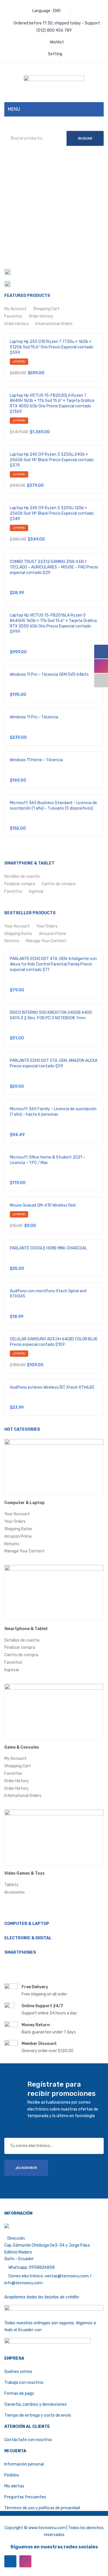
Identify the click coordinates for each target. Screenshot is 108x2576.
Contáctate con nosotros (28, 2440)
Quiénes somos (18, 2372)
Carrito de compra (59, 884)
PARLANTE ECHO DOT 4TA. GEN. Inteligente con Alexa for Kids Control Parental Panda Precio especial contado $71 (53, 964)
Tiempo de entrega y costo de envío (38, 2415)
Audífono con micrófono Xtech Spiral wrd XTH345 (48, 1294)
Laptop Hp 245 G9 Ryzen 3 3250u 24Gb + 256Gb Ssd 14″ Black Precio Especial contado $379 (52, 460)
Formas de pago (19, 2393)
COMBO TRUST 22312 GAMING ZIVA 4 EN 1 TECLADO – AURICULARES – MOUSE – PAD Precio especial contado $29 (54, 567)
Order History (41, 316)
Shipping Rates (18, 934)
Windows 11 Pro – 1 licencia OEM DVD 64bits (49, 674)
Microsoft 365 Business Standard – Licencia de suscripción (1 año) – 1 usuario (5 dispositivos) (53, 806)
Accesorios (15, 1892)
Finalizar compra (20, 884)
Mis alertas (14, 2486)
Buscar (85, 138)
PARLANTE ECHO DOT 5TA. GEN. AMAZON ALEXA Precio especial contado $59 (54, 1063)
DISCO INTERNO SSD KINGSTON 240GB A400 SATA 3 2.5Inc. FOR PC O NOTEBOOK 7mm (51, 1015)
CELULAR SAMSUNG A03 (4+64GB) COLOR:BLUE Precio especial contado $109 (54, 1342)
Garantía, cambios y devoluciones (36, 2404)
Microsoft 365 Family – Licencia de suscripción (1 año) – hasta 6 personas (53, 1112)
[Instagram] (25, 2561)
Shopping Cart (46, 309)
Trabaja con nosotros (24, 2383)
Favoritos (13, 316)
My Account (15, 309)
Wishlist (57, 42)
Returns (12, 941)
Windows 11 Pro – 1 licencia (34, 717)
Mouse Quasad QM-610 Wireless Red (43, 1205)
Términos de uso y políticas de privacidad (42, 2508)
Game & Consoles (22, 1747)
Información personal (24, 2464)
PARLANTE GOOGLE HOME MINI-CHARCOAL (48, 1248)
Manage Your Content (46, 941)
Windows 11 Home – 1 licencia (36, 760)
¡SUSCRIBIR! (26, 2168)
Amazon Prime (53, 934)
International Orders (54, 324)
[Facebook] (10, 2561)
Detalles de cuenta (22, 876)
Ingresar (36, 891)
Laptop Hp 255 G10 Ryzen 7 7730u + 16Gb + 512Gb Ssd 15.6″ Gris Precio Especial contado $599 (52, 347)
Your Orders (47, 926)
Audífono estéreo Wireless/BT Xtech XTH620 (52, 1387)
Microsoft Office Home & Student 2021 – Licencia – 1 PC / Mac (48, 1160)
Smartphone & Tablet (26, 1629)
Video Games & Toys (24, 1873)
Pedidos (12, 2475)
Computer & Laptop (24, 1503)
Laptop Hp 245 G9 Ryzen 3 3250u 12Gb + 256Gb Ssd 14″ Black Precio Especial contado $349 (52, 513)
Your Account (17, 926)
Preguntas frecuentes (25, 2497)
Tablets (11, 1885)
